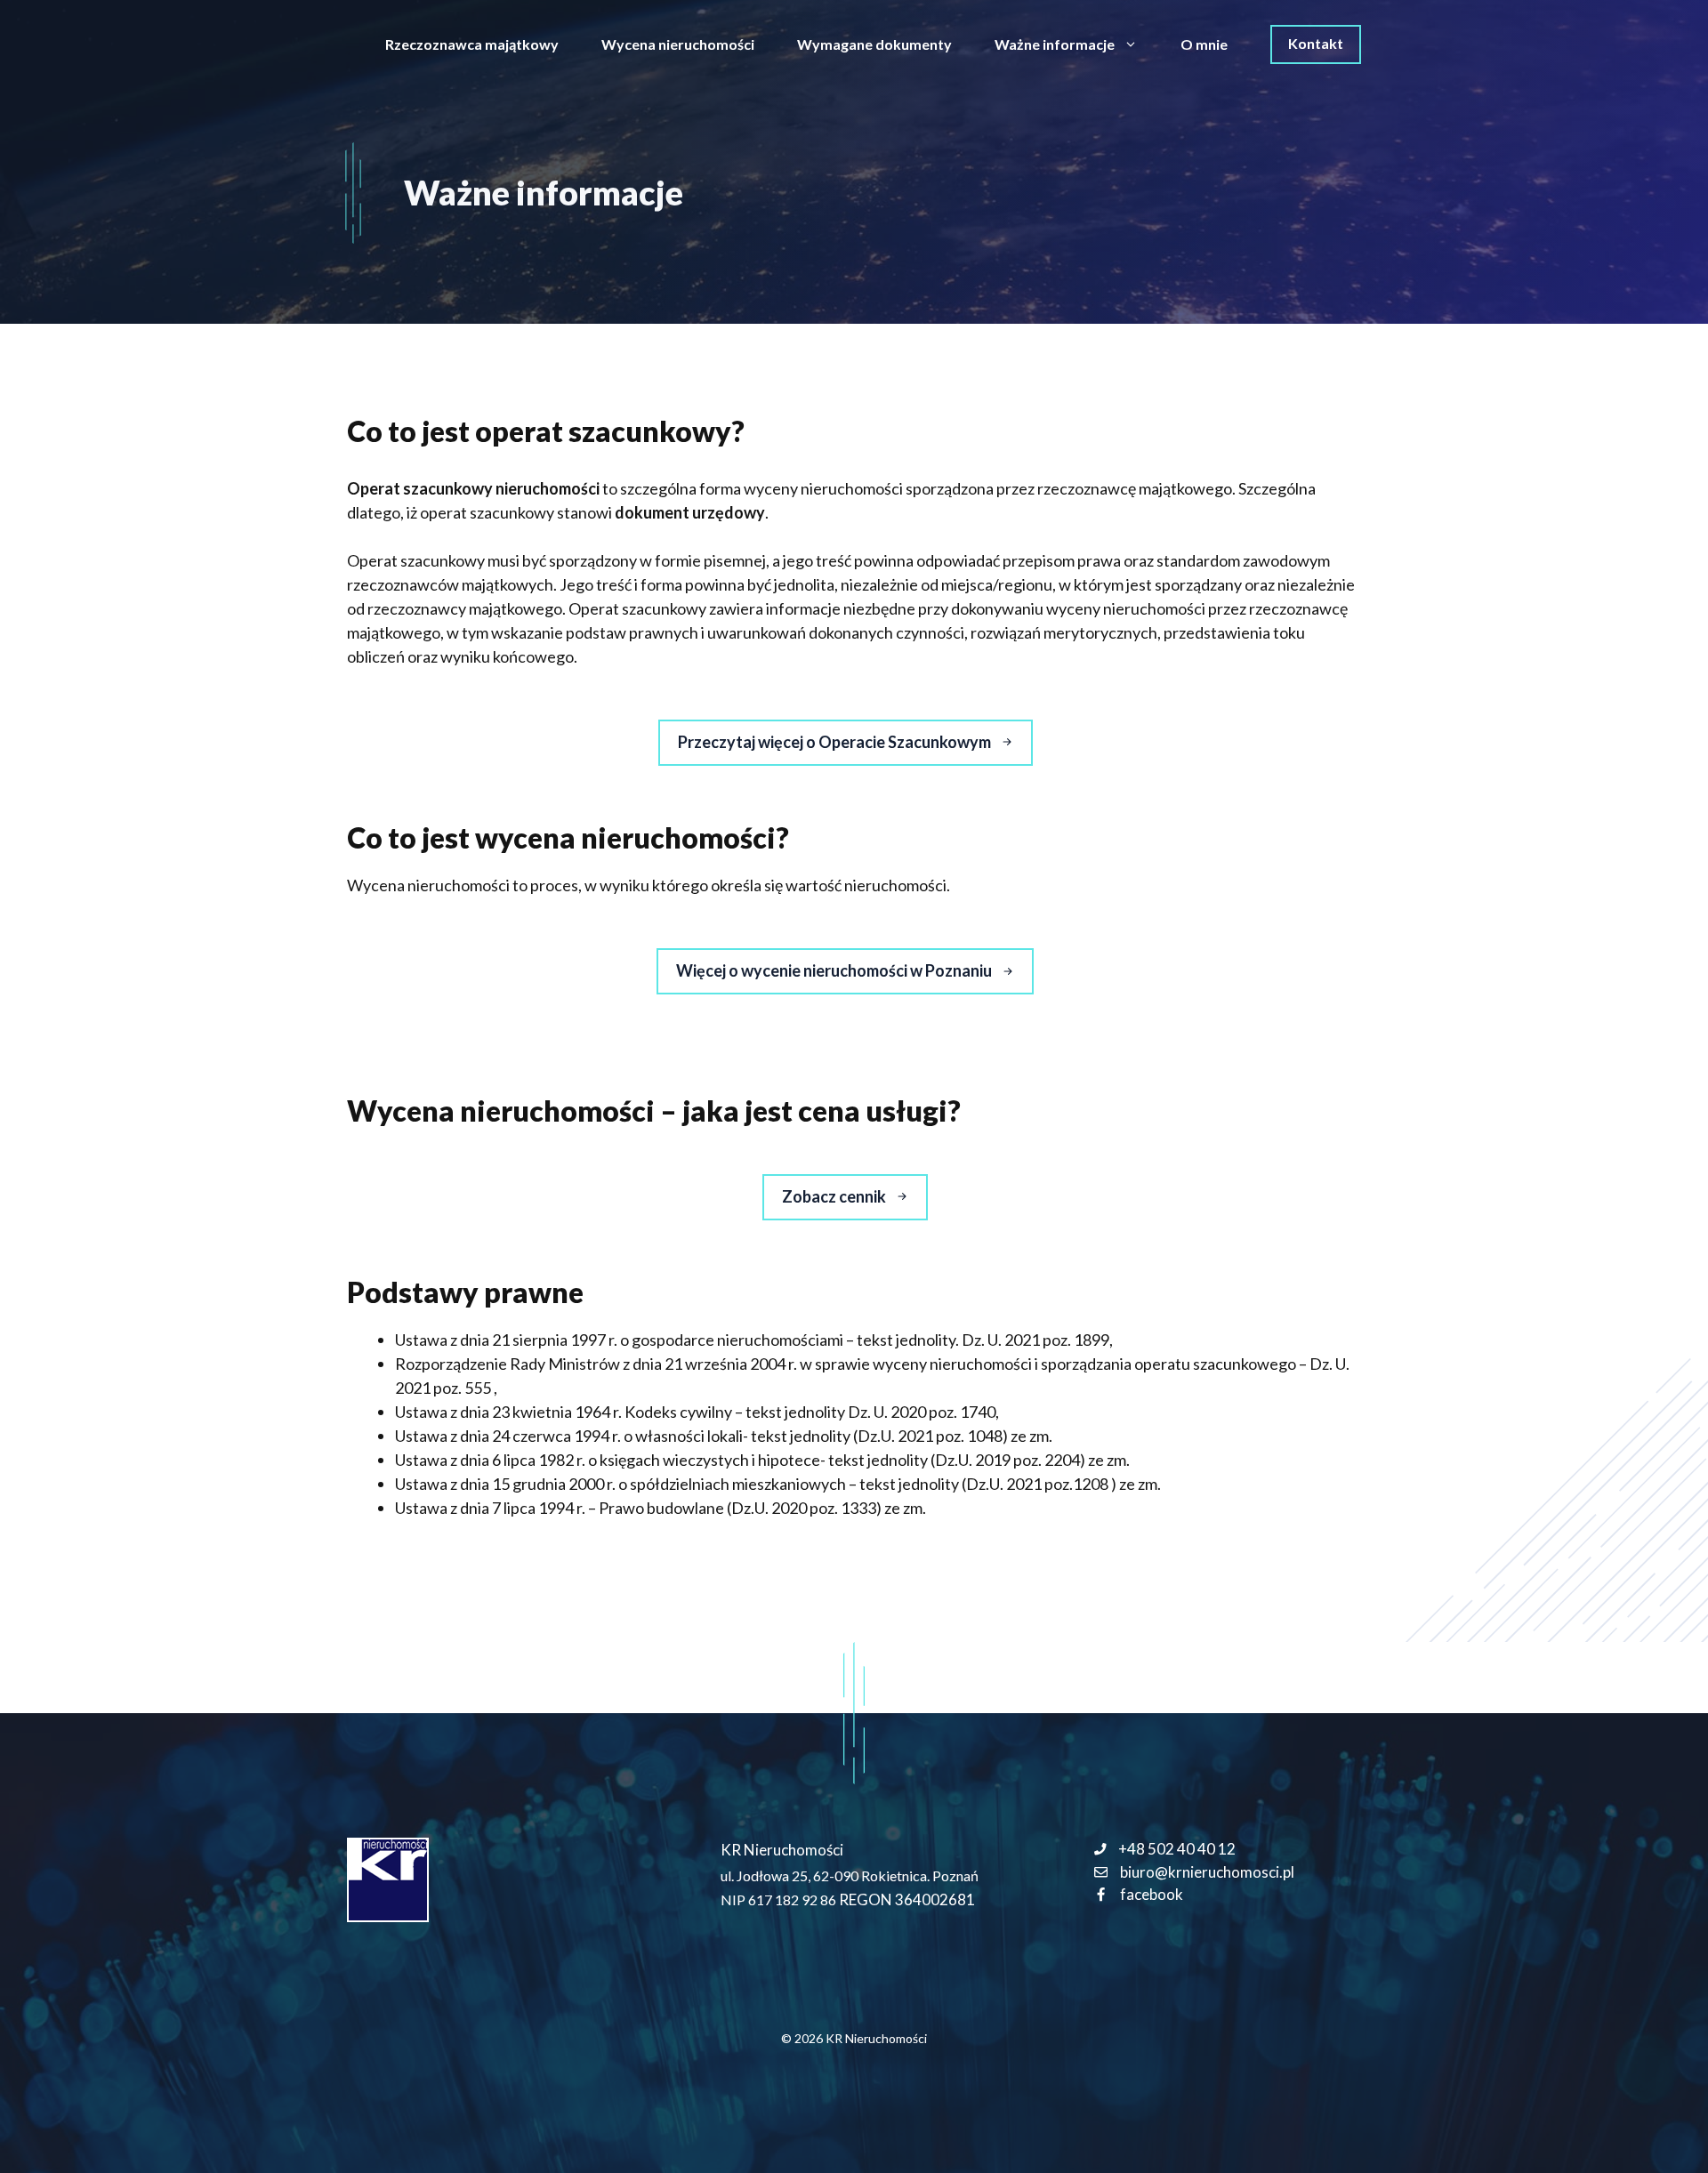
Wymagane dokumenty (874, 44)
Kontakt (1316, 43)
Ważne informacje (1055, 44)
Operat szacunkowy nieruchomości (473, 488)
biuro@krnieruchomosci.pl (1207, 1872)
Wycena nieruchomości (678, 44)
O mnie (1204, 44)
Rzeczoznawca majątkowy (472, 44)
